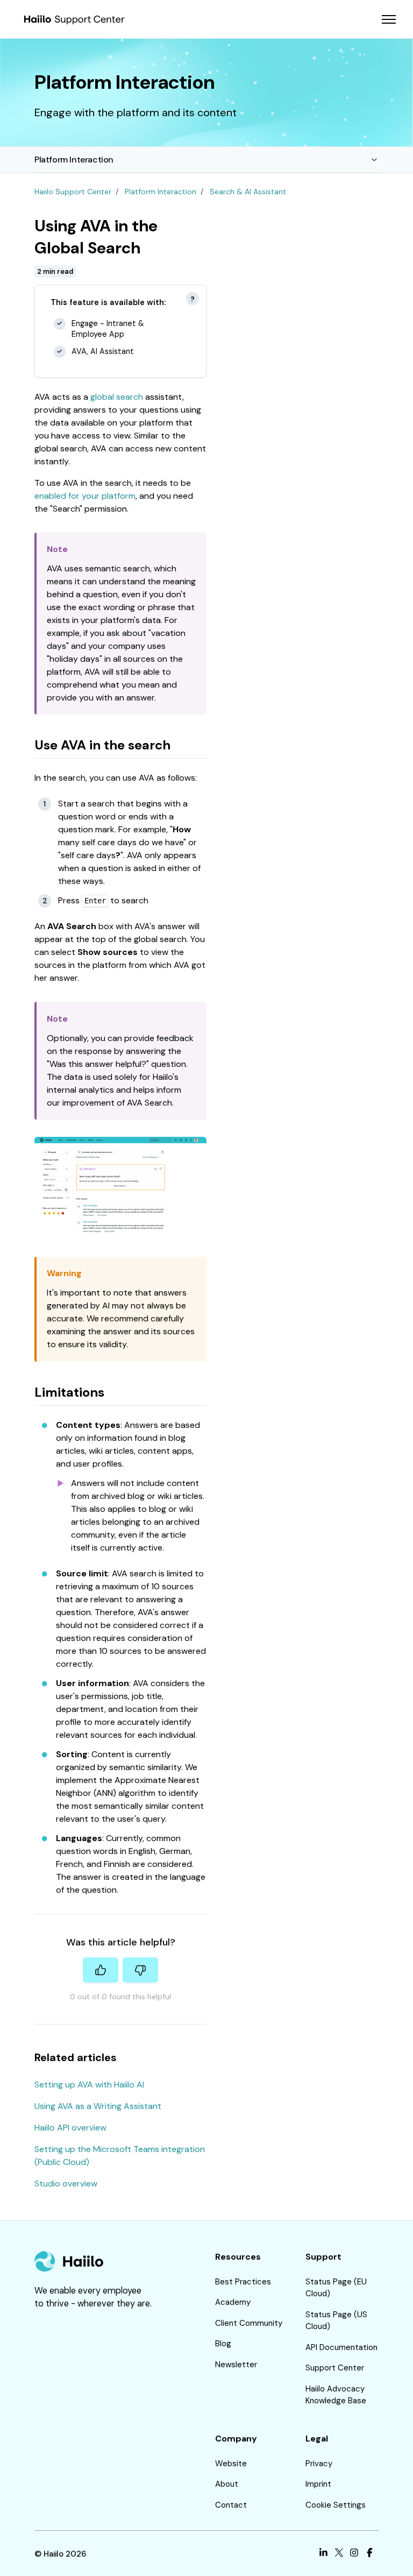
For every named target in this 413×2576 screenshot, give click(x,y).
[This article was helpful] (101, 1970)
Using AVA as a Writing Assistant (98, 2106)
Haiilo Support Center (73, 192)
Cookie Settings (336, 2505)
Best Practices (243, 2282)
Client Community (249, 2323)
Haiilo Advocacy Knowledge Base (336, 2395)
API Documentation (341, 2347)
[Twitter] (339, 2554)
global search (117, 397)
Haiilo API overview (70, 2128)
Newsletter (236, 2365)
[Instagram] (354, 2554)
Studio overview (66, 2184)
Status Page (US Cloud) (336, 2321)
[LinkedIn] (323, 2554)
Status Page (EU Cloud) (336, 2288)
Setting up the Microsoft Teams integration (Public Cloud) (120, 2156)
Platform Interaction (74, 160)
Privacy (319, 2464)
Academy (233, 2302)
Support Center (335, 2368)
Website (231, 2464)
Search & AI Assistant (248, 192)
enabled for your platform (85, 496)
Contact (231, 2505)
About (227, 2484)
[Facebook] (370, 2554)
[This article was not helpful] (140, 1970)
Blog (223, 2344)
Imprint (318, 2484)
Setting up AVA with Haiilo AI (89, 2085)
